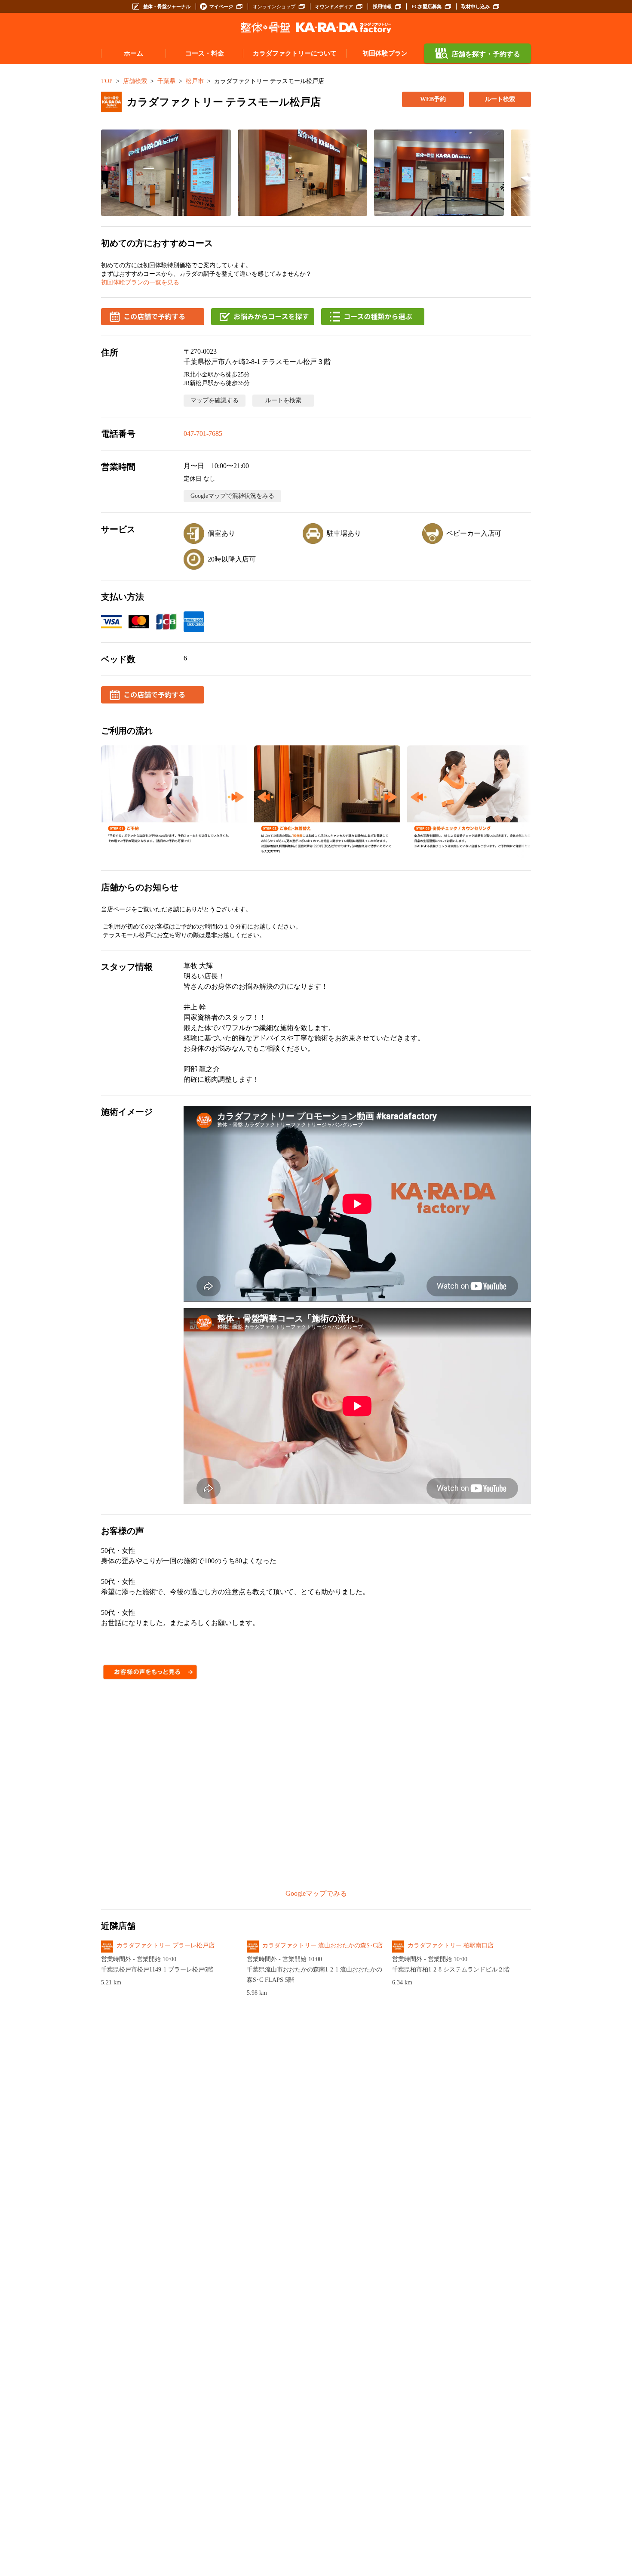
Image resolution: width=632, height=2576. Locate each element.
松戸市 (195, 81)
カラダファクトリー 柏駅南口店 (451, 1945)
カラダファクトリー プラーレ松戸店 (166, 1945)
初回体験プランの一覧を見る (140, 282)
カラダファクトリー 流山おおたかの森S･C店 (322, 1945)
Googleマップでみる (316, 1893)
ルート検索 (500, 99)
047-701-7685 (203, 433)
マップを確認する (215, 400)
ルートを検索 (283, 400)
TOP (107, 81)
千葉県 (166, 81)
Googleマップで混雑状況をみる (232, 496)
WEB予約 (433, 99)
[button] (166, 173)
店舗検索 (135, 81)
